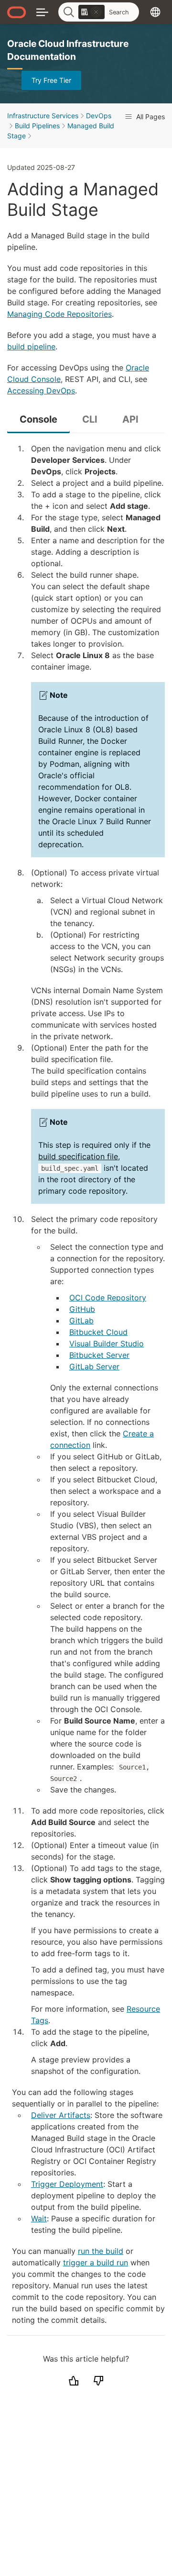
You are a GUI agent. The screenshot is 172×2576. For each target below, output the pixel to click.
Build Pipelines (37, 126)
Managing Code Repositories (59, 314)
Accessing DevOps (41, 391)
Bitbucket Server (99, 1355)
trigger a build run (96, 2262)
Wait (39, 2218)
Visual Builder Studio (107, 1344)
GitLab (81, 1321)
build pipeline (31, 347)
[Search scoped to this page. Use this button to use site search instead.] (96, 12)
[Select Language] (155, 12)
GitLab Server (94, 1366)
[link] (91, 12)
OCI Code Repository (108, 1298)
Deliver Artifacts (61, 2115)
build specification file (78, 1156)
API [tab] (130, 419)
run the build (101, 2251)
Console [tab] (38, 419)
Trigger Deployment (67, 2184)
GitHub (82, 1309)
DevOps (99, 116)
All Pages (150, 117)
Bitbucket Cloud (98, 1332)
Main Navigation (42, 12)
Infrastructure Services (43, 116)
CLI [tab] (90, 419)
